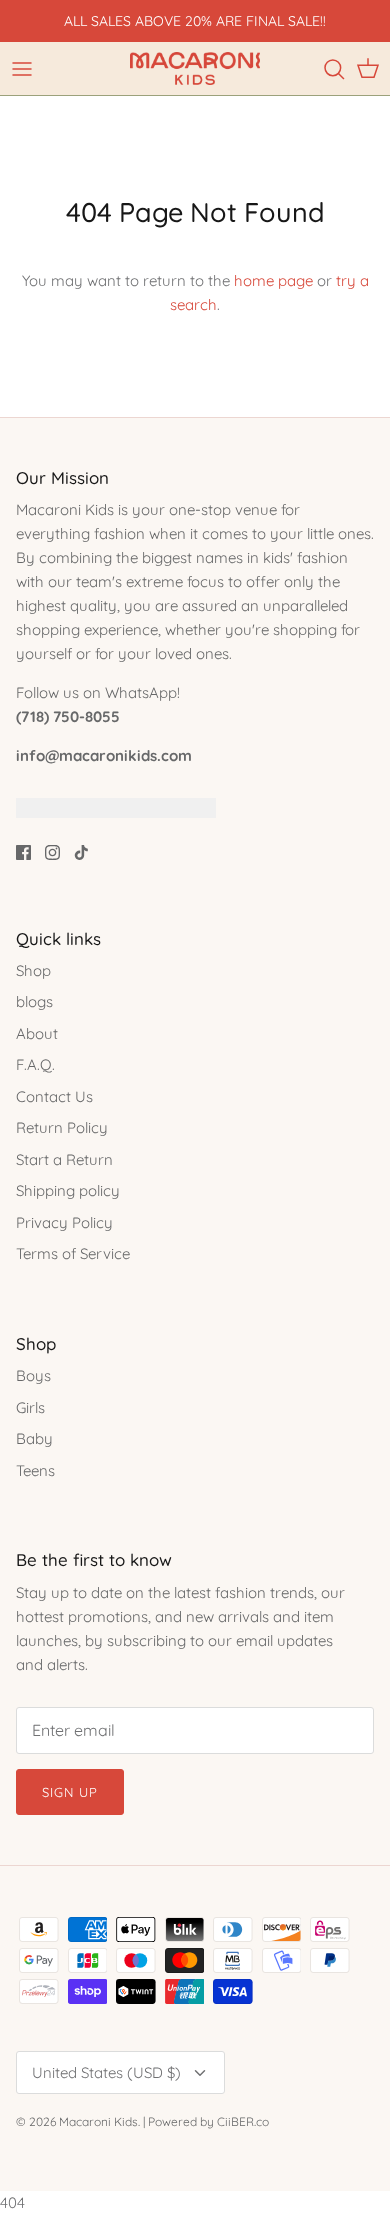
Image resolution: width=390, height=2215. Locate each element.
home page (273, 280)
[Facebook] (23, 852)
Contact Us (54, 1096)
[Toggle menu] (22, 69)
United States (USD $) (106, 2072)
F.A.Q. (35, 1064)
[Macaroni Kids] (195, 68)
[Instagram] (52, 852)
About (37, 1033)
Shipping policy (68, 1190)
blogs (34, 1001)
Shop (33, 970)
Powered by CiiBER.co (208, 2121)
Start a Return (64, 1159)
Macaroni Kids (98, 2121)
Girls (30, 1407)
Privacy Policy (64, 1222)
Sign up (70, 1792)
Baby (34, 1438)
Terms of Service (73, 1253)
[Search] (334, 69)
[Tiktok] (81, 852)
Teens (35, 1470)
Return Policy (62, 1127)
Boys (33, 1375)
